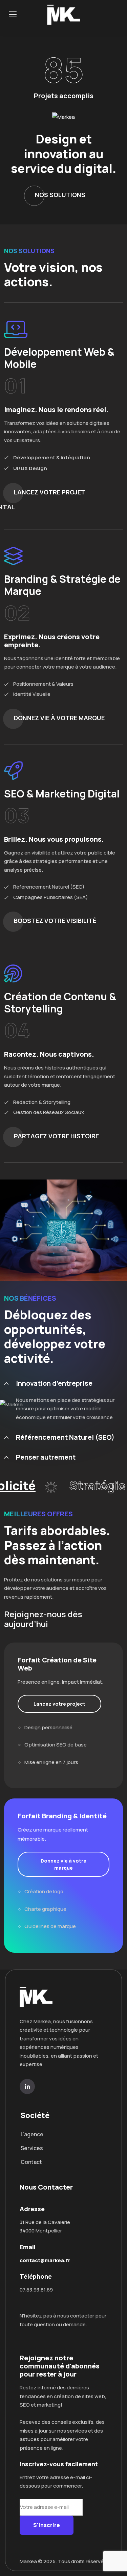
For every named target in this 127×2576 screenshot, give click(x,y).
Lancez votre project (59, 1704)
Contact (31, 2162)
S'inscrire (47, 2525)
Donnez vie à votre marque (63, 1864)
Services (32, 2148)
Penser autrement (46, 1457)
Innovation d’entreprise (54, 1383)
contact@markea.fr (45, 2260)
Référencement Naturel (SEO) (65, 1437)
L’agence (32, 2134)
